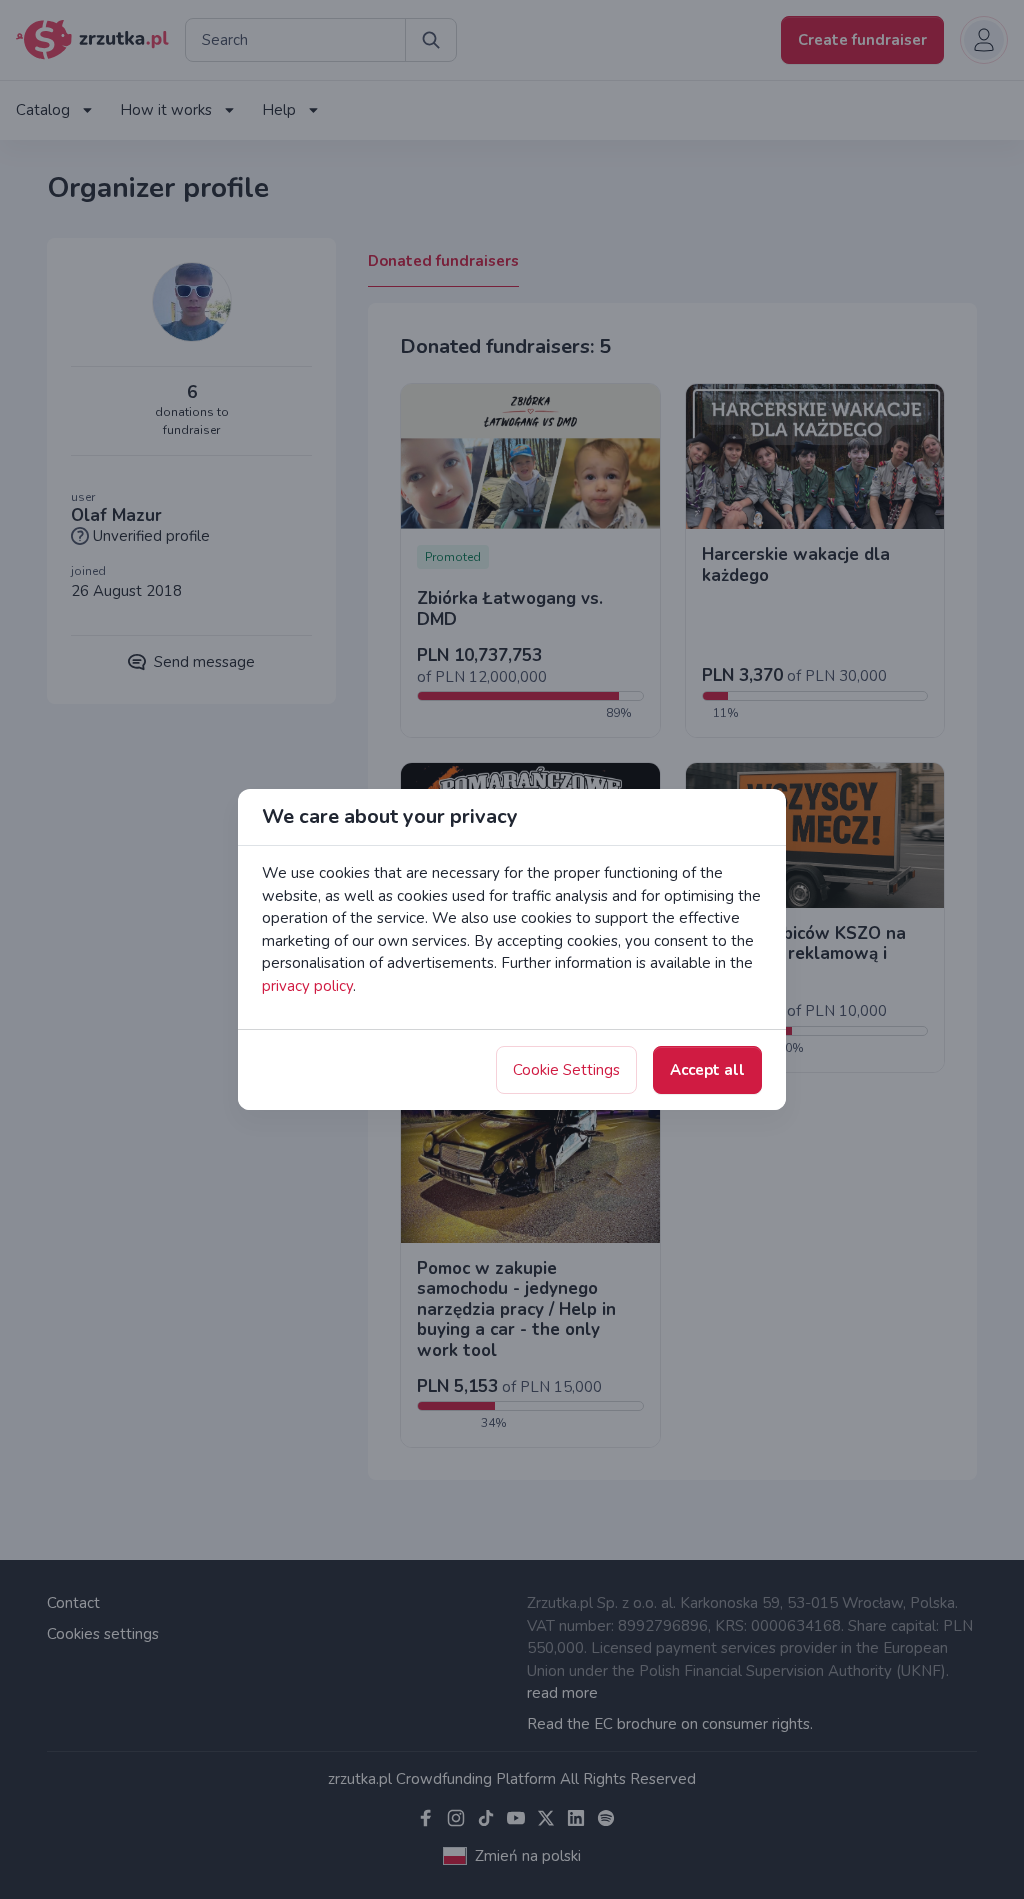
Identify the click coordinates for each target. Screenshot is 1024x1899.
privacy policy (307, 986)
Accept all (707, 1070)
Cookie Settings (566, 1070)
